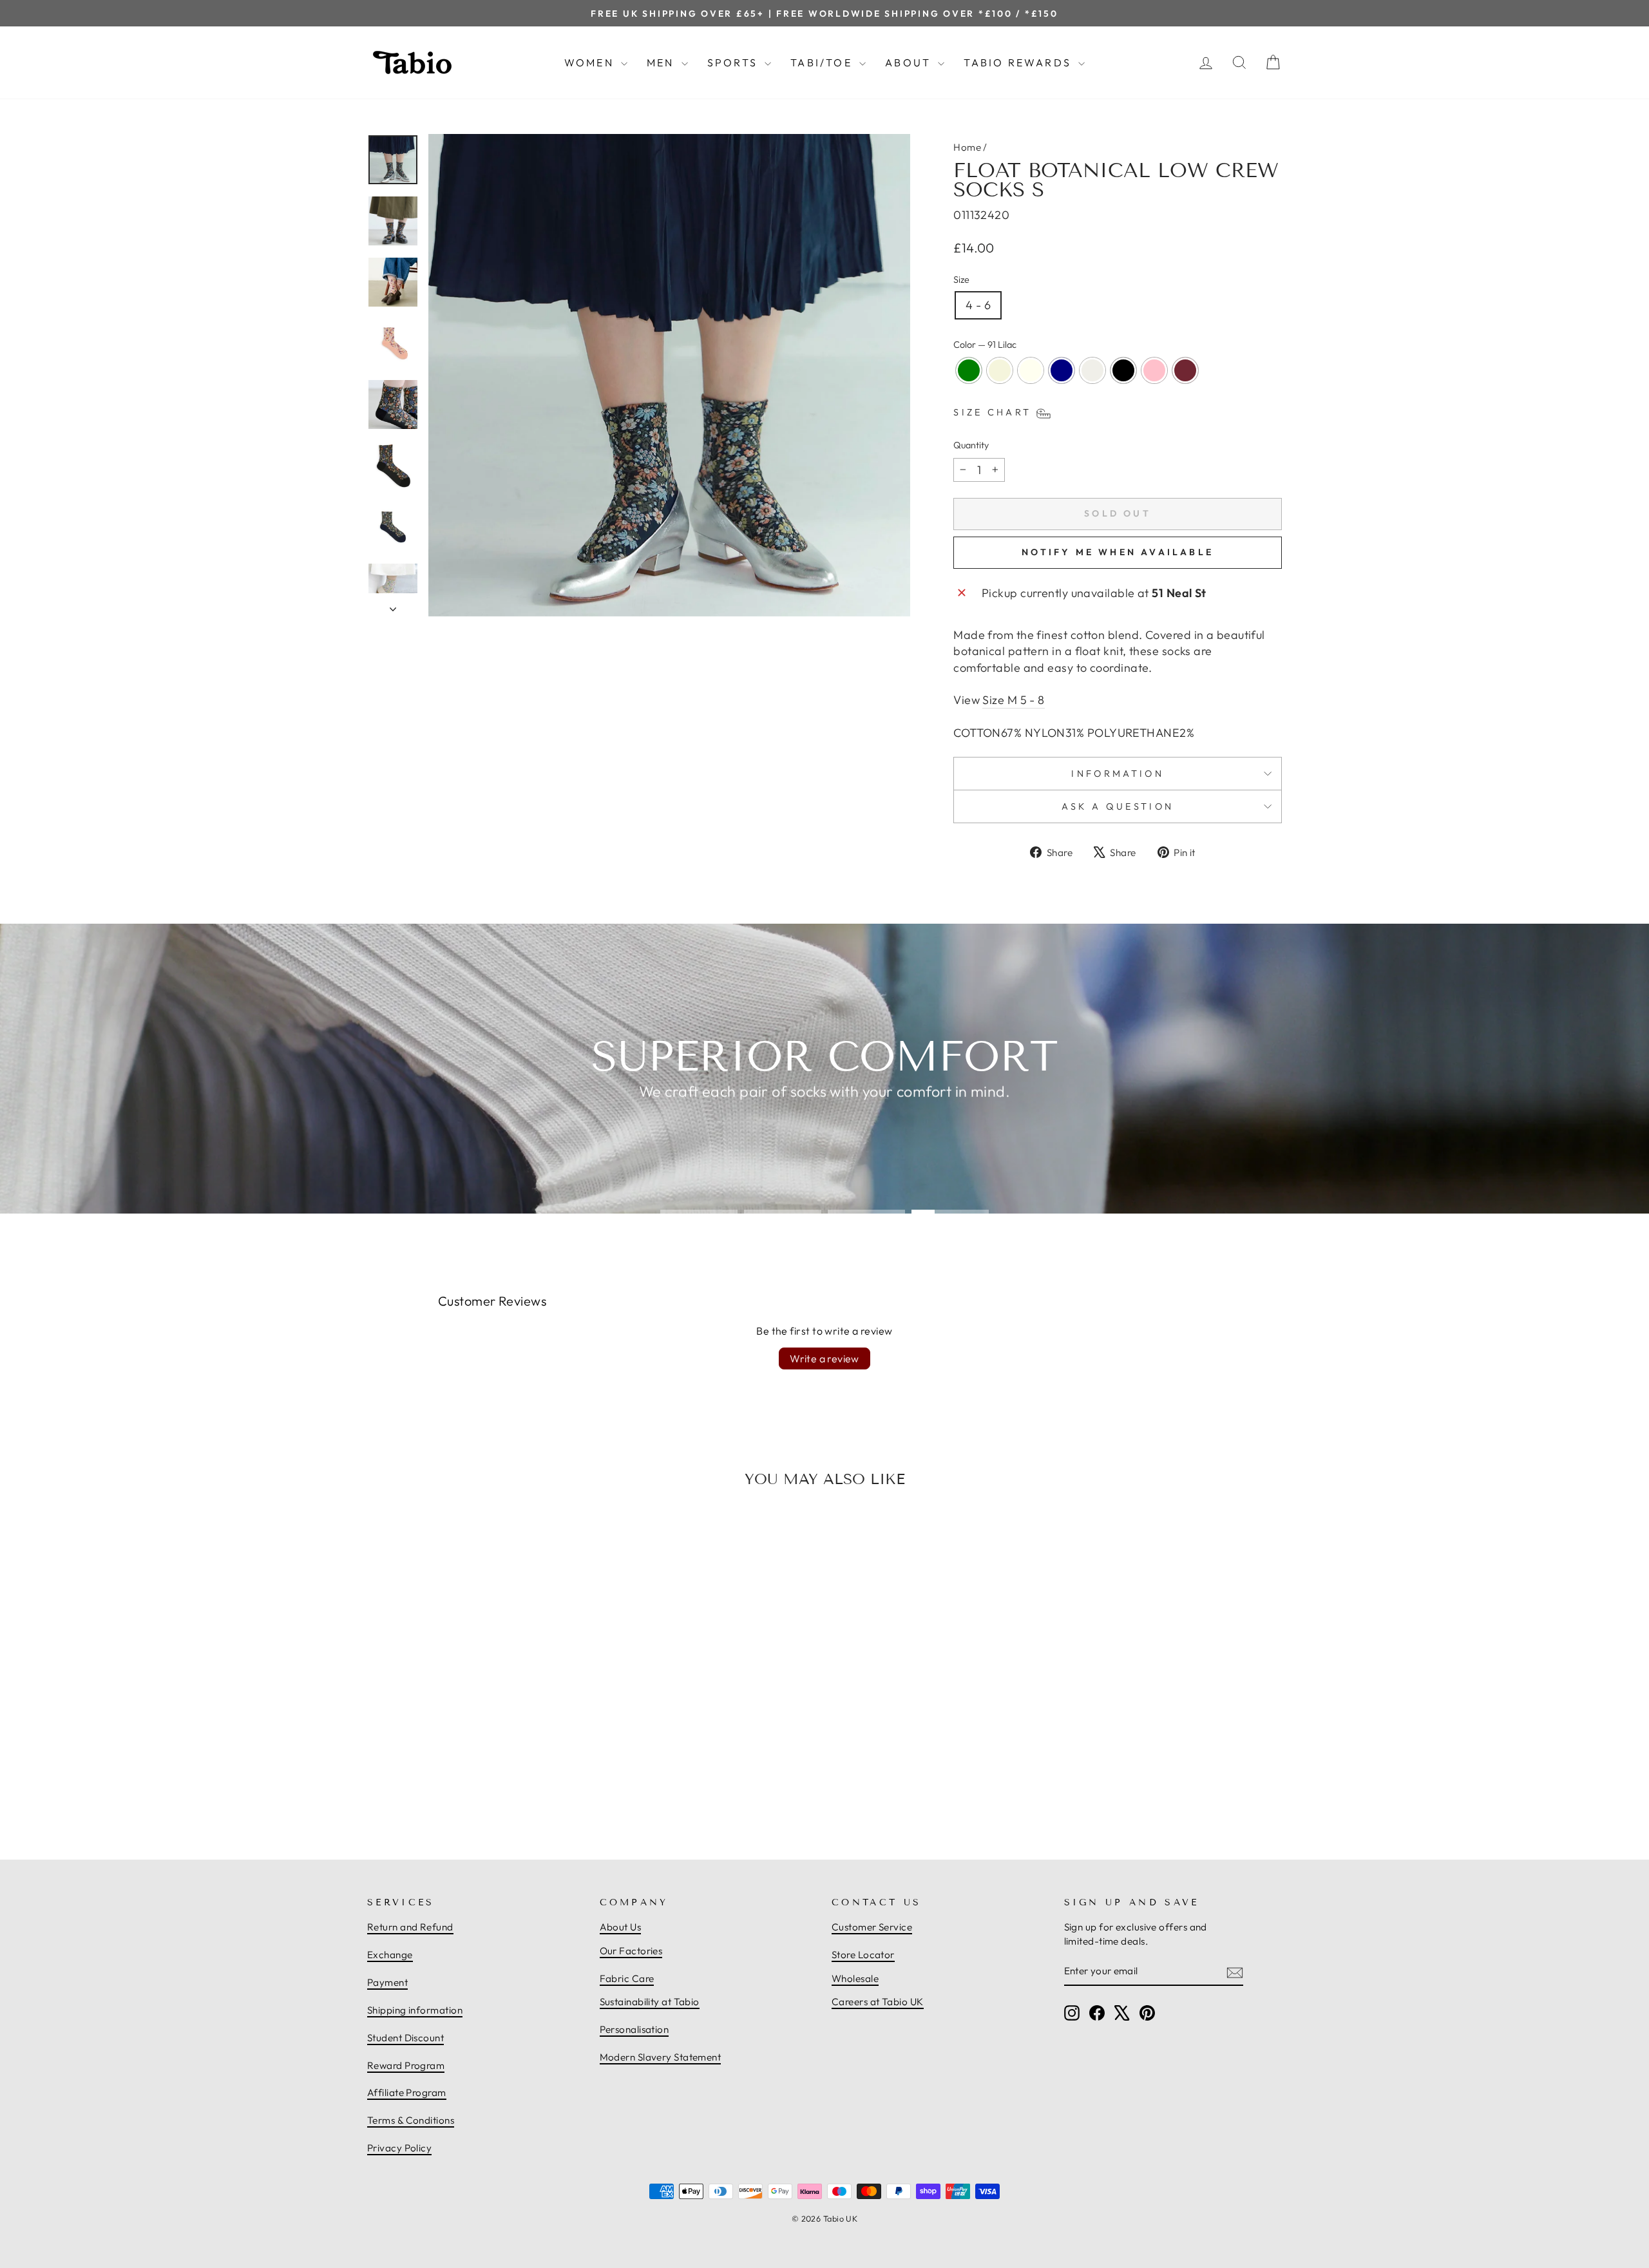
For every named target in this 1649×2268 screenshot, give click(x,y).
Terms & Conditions (411, 2120)
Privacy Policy (399, 2148)
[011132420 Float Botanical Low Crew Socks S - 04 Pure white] (483, 1785)
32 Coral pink (1154, 370)
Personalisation (634, 2029)
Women (591, 62)
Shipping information (415, 2010)
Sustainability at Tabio (650, 2002)
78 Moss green (969, 370)
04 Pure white (1092, 370)
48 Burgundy (1185, 370)
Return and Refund (410, 1927)
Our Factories (631, 1951)
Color (985, 345)
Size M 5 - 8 (1013, 700)
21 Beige (1000, 370)
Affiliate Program (407, 2092)
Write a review (824, 1358)
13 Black (1123, 370)
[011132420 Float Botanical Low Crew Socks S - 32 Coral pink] (511, 1785)
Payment (387, 1982)
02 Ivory (1031, 370)
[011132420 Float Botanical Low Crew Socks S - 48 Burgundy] (526, 1785)
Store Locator (863, 1955)
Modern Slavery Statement (661, 2057)
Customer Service (872, 1927)
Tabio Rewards (1019, 62)
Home (967, 147)
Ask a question (1118, 806)
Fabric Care (627, 1978)
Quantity (971, 445)
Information (1118, 774)
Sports (734, 62)
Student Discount (405, 2038)
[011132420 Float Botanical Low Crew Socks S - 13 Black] (497, 1785)
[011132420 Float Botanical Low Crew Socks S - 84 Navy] (469, 1785)
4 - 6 (978, 305)
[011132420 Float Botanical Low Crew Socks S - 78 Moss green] (426, 1785)
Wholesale (855, 1978)
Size (961, 280)
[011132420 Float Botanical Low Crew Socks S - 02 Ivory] (455, 1785)
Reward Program (406, 2065)
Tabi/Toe (823, 62)
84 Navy (1062, 370)
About (910, 62)
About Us (621, 1927)
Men (662, 62)
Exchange (390, 1955)
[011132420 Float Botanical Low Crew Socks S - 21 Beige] (441, 1785)
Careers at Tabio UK (878, 2002)
